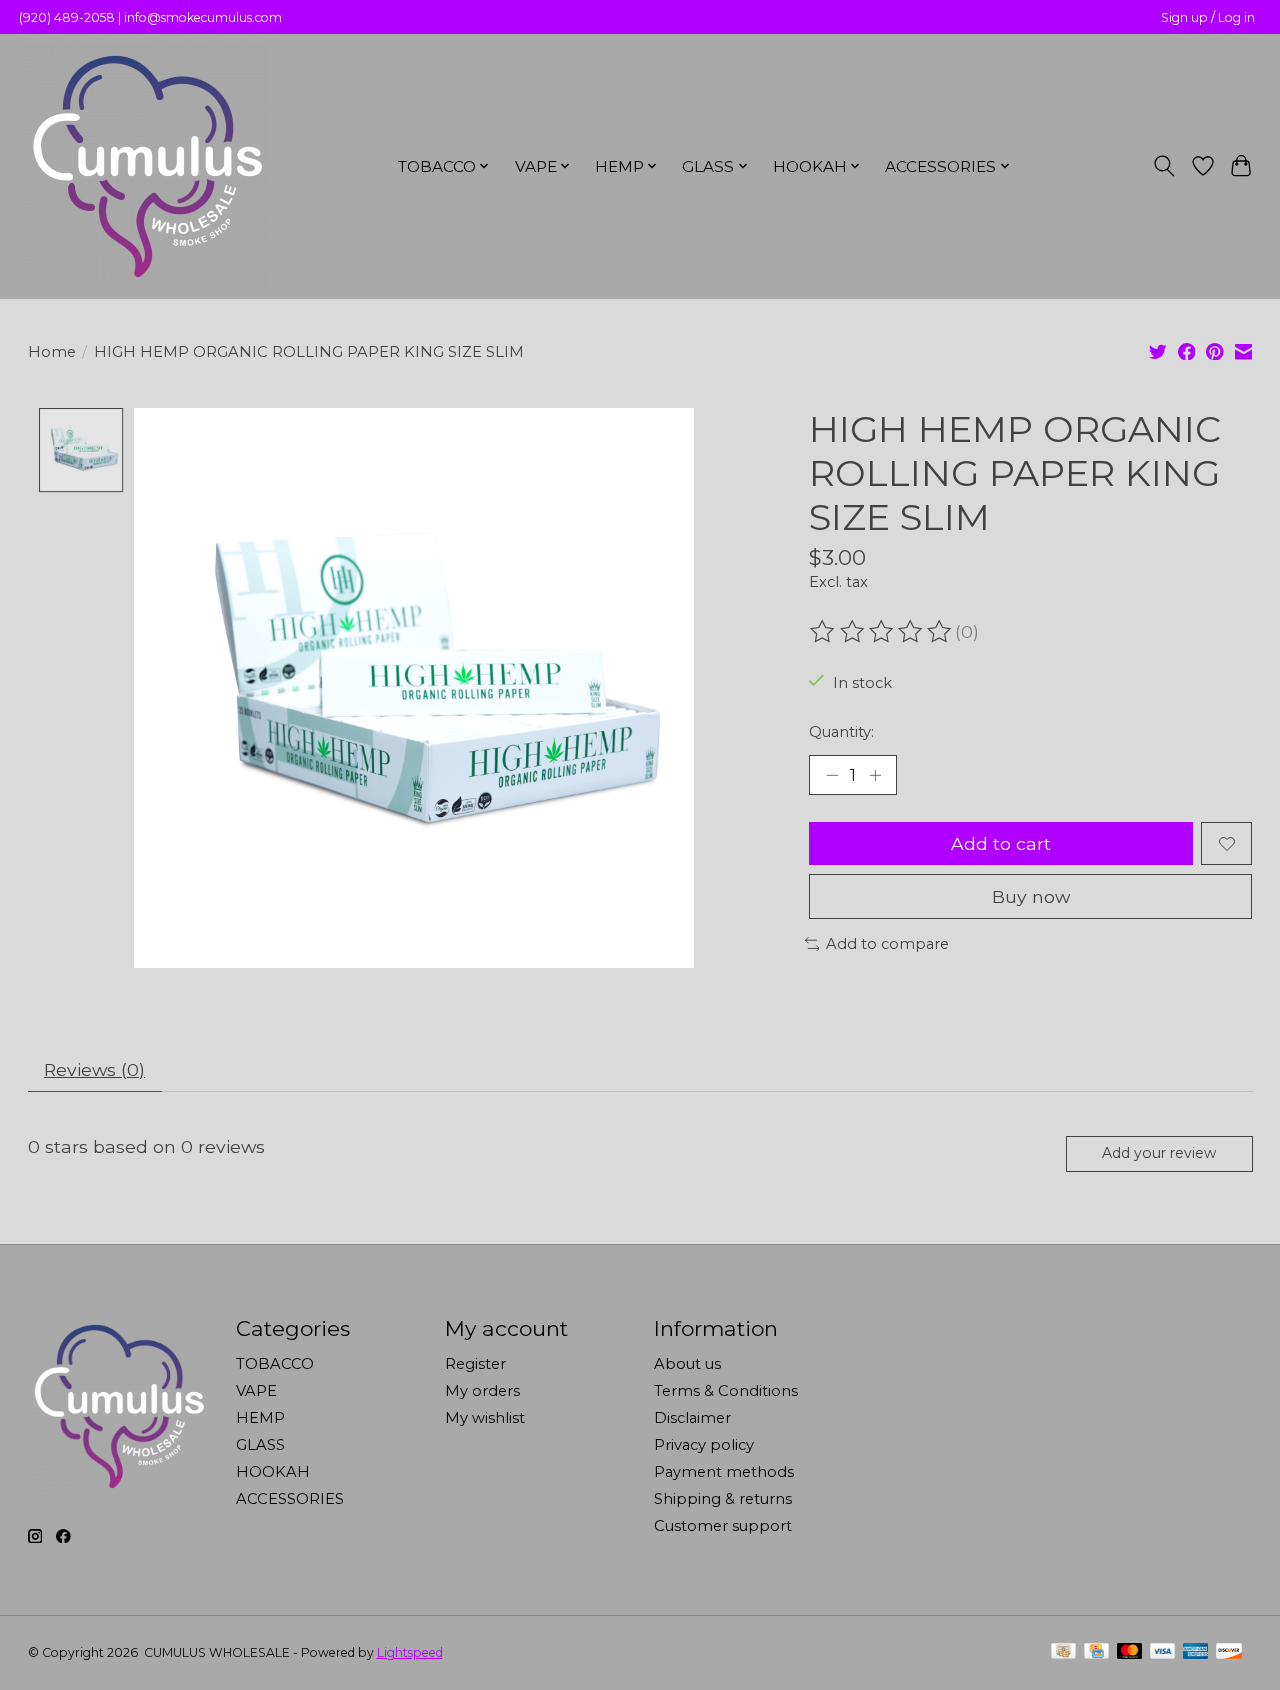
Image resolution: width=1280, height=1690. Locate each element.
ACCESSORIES (290, 1499)
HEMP (260, 1418)
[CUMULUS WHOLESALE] (146, 166)
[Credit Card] (1096, 1652)
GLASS (260, 1445)
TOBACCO (275, 1364)
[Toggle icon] (1163, 166)
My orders (482, 1391)
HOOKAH (273, 1472)
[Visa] (1163, 1652)
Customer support (723, 1526)
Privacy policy (704, 1445)
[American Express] (1196, 1652)
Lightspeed (410, 1652)
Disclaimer (692, 1418)
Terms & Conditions (726, 1391)
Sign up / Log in (1208, 17)
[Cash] (1063, 1652)
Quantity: (841, 732)
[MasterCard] (1130, 1652)
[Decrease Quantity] (832, 775)
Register (475, 1364)
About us (687, 1364)
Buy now (1031, 896)
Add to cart (1001, 843)
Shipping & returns (723, 1499)
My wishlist (485, 1418)
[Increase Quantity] (875, 775)
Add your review (1159, 1153)
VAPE (256, 1391)
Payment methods (724, 1472)
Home (52, 352)
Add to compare (887, 944)
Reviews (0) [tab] (94, 1069)
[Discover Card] (1229, 1652)
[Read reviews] (882, 632)
